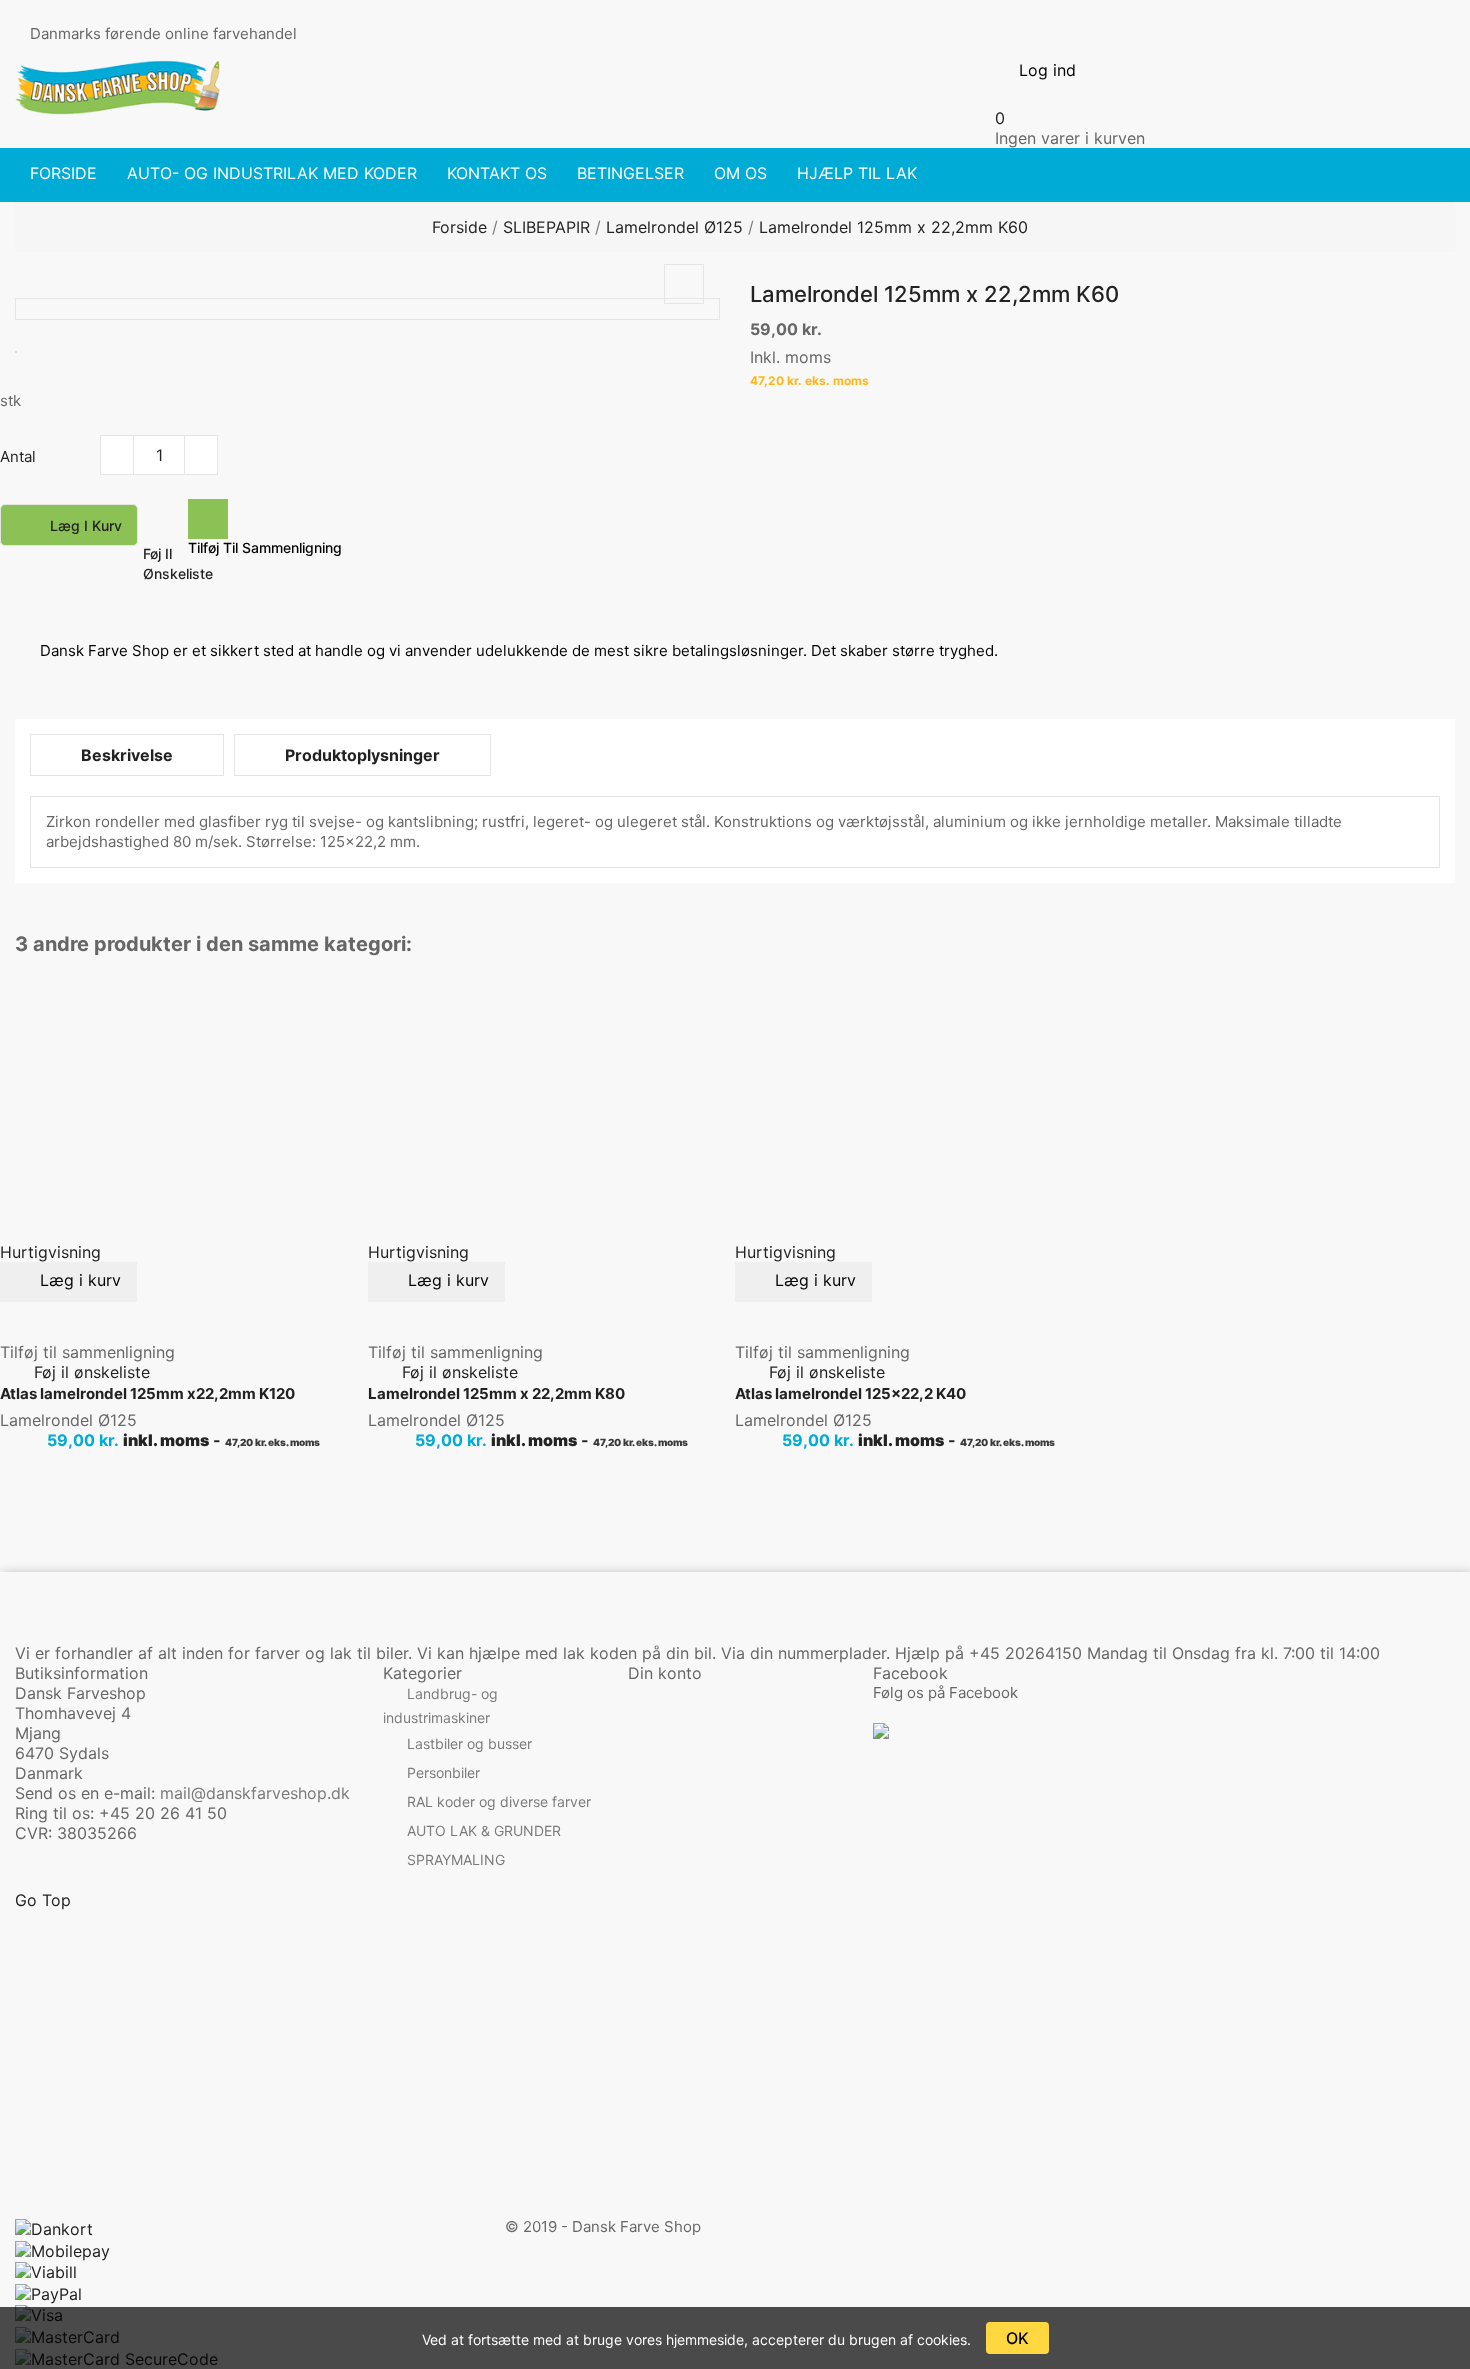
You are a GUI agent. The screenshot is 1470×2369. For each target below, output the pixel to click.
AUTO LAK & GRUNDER (484, 1831)
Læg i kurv (71, 527)
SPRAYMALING (456, 1860)
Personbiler (443, 1773)
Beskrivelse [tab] (127, 755)
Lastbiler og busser (469, 1744)
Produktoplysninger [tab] (362, 755)
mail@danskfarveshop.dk (255, 1793)
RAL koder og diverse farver (499, 1802)
